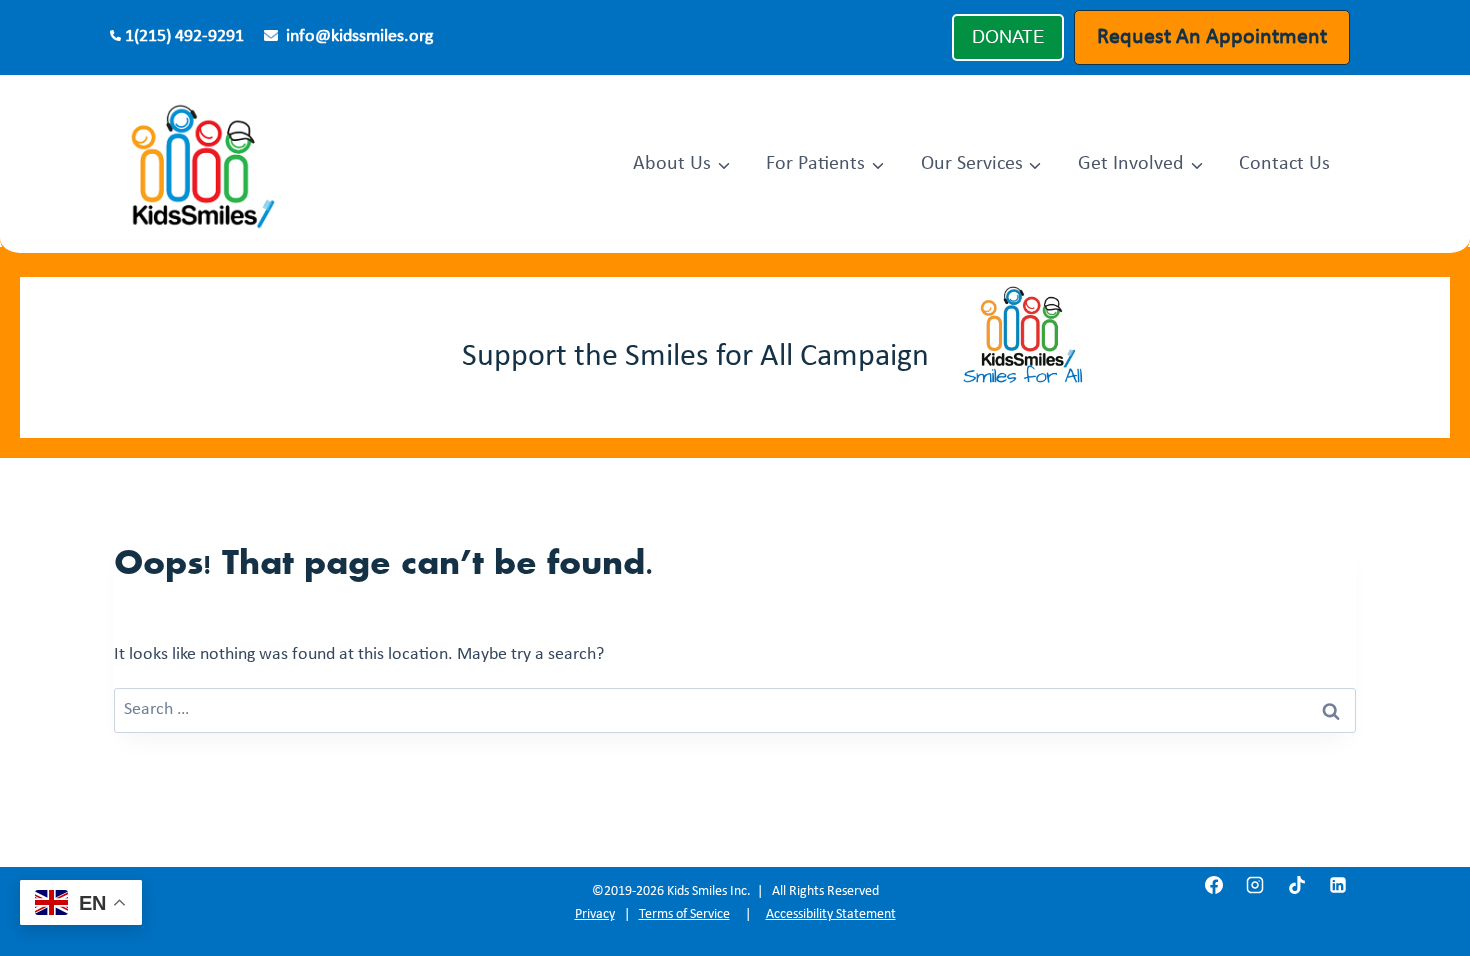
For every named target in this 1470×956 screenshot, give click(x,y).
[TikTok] (1297, 885)
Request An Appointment (1212, 37)
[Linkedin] (1338, 885)
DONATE (1008, 37)
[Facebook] (1214, 885)
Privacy (595, 914)
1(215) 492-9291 (184, 36)
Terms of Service (684, 914)
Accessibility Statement (831, 914)
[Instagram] (1255, 885)
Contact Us (1284, 164)
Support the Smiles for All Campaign (695, 357)
